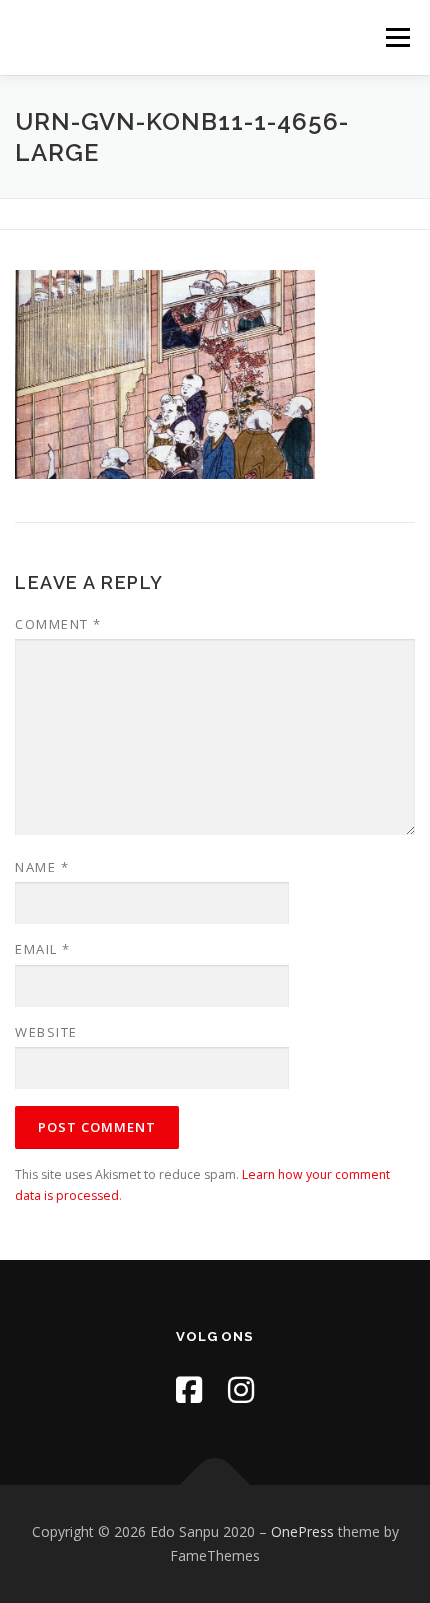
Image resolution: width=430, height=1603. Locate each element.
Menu (396, 37)
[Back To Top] (215, 1485)
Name (42, 867)
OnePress (302, 1531)
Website (46, 1032)
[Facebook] (189, 1389)
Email (43, 949)
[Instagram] (241, 1389)
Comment (58, 624)
